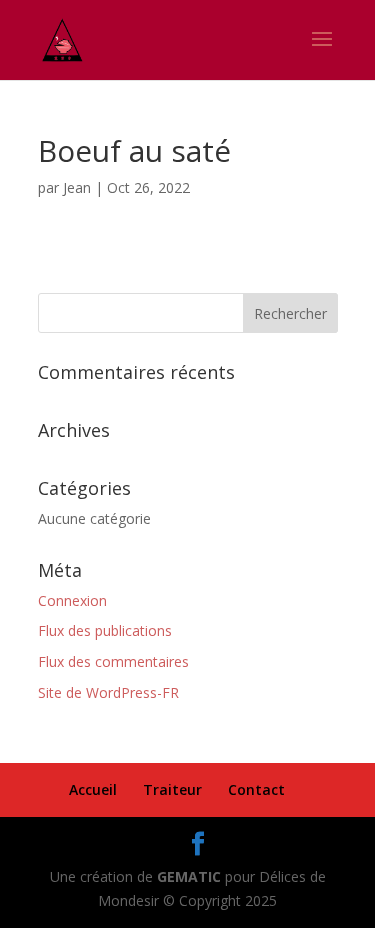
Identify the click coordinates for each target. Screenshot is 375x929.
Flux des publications (105, 630)
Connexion (72, 600)
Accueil (93, 789)
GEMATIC (189, 876)
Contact (256, 789)
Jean (77, 187)
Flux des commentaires (113, 661)
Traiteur (172, 789)
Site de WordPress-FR (108, 692)
